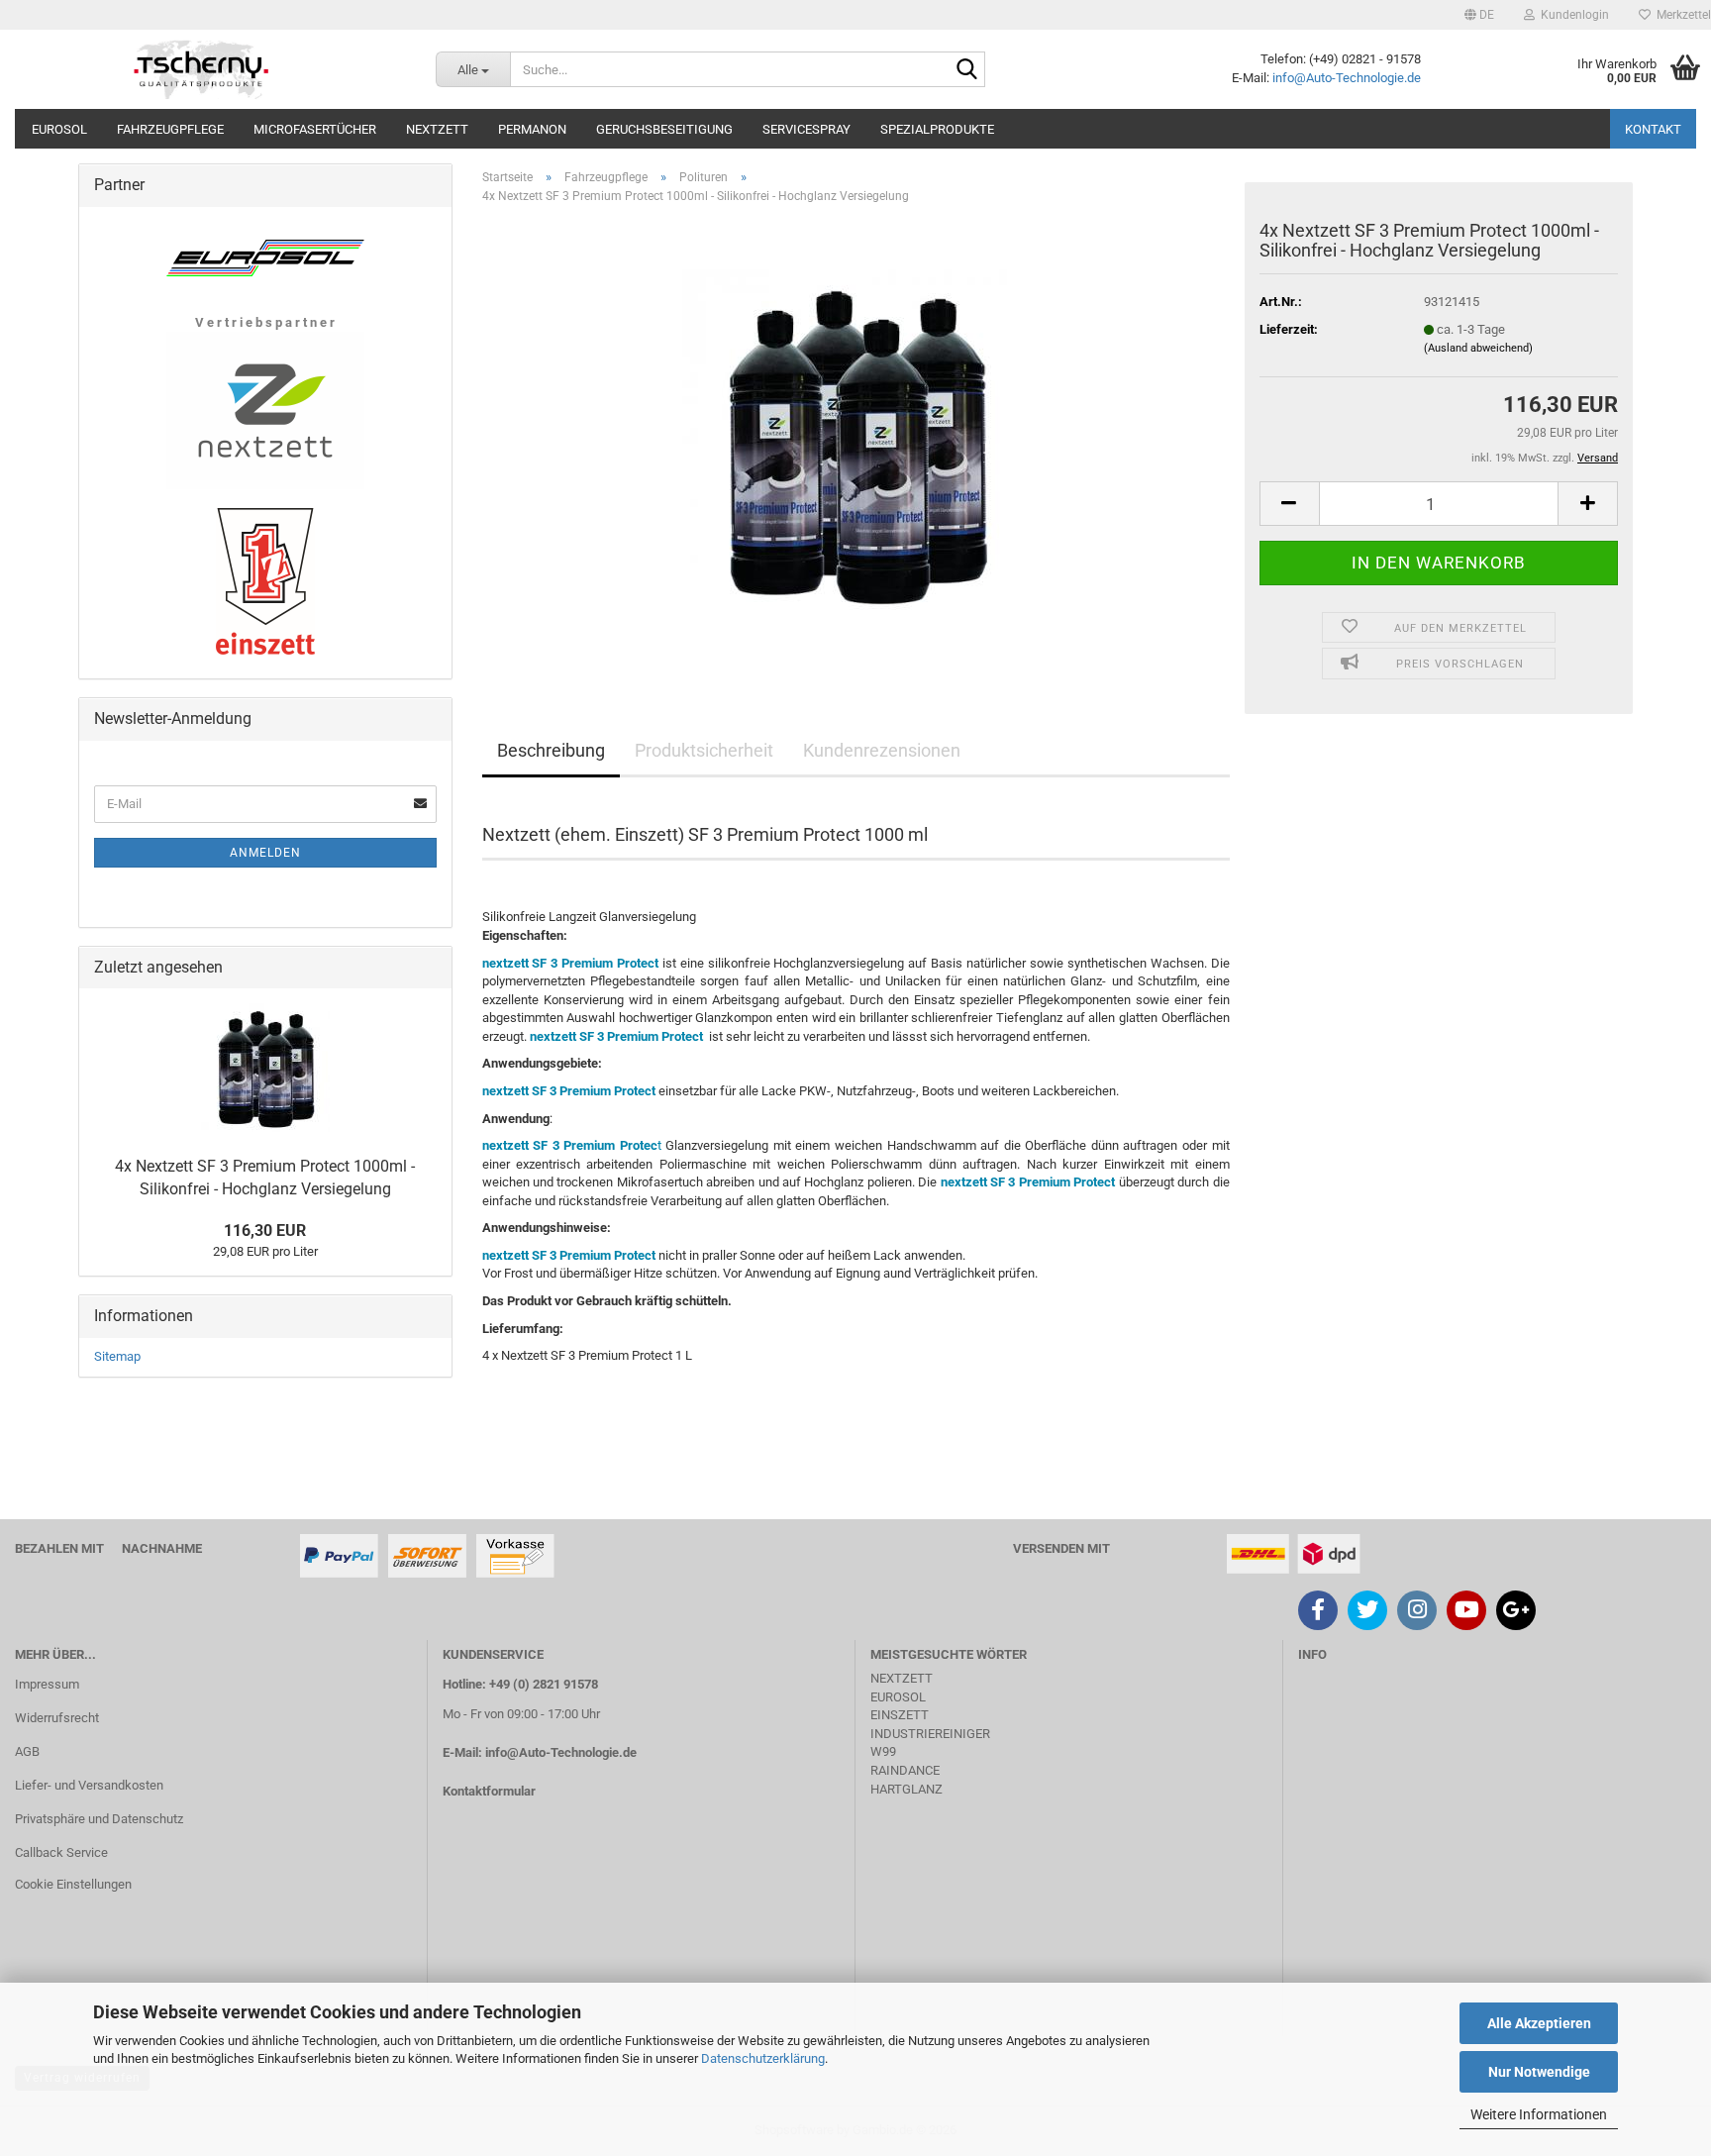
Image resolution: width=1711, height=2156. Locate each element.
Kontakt (1653, 129)
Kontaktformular (489, 1791)
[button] (1479, 15)
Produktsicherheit (704, 750)
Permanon (532, 129)
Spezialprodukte (937, 129)
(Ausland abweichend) (1478, 348)
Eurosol (59, 129)
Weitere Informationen (1539, 2114)
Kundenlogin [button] (1572, 15)
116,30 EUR (265, 1231)
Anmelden (265, 853)
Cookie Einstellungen (73, 1884)
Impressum (47, 1684)
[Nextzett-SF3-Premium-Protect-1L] (855, 442)
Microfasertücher (315, 129)
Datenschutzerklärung (763, 2058)
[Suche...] (966, 70)
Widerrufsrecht (57, 1718)
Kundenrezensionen (882, 750)
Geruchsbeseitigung (664, 129)
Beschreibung (551, 750)
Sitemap (117, 1356)
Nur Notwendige (1539, 2072)
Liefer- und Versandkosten (89, 1785)
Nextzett (437, 129)
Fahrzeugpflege (170, 129)
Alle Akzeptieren (1539, 2023)
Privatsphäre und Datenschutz (99, 1819)
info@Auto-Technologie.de (1347, 78)
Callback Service (61, 1852)
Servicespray (806, 129)
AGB (27, 1751)
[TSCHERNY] (203, 69)
